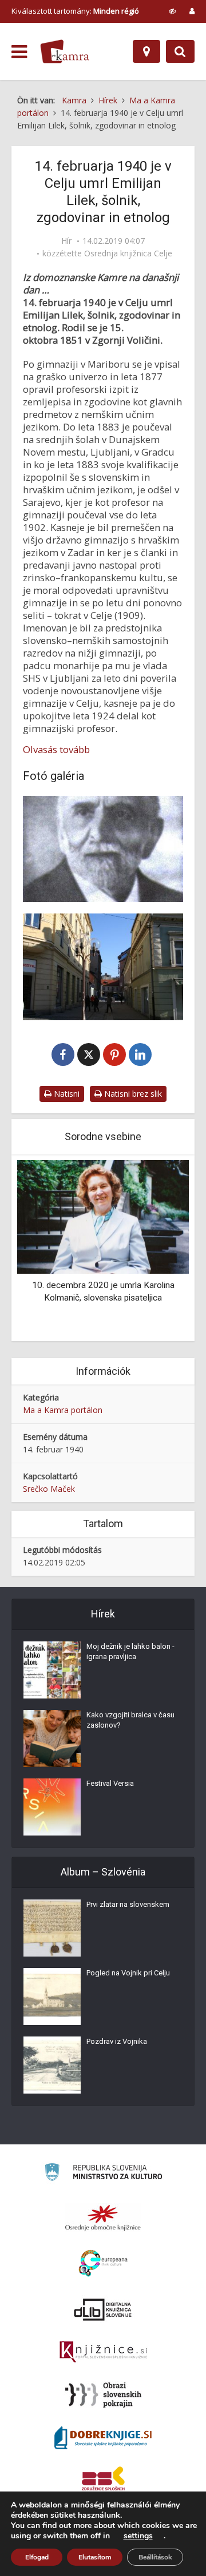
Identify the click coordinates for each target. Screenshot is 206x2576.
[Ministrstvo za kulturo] (103, 2174)
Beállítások (155, 2557)
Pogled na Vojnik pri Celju (128, 1973)
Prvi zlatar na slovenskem (128, 1904)
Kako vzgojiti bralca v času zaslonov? (130, 1720)
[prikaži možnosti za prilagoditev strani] (173, 11)
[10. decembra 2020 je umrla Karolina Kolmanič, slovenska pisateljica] (103, 1216)
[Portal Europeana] (103, 2263)
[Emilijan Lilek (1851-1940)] (103, 849)
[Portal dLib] (103, 2309)
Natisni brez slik (132, 1094)
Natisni (66, 1094)
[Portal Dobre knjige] (103, 2438)
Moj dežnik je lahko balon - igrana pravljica (130, 1651)
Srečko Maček (49, 1489)
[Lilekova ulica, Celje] (103, 967)
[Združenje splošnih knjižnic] (103, 2481)
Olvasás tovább (56, 750)
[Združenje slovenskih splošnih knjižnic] (103, 2352)
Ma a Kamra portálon (63, 1410)
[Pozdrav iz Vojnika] (52, 2065)
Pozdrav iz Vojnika (117, 2041)
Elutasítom (95, 2557)
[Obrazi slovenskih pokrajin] (103, 2395)
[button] (160, 1249)
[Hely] (146, 51)
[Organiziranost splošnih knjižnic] (103, 2217)
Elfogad (37, 2557)
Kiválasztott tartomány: (75, 11)
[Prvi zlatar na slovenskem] (52, 1928)
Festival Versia (110, 1783)
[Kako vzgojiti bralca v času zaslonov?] (52, 1738)
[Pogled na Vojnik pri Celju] (52, 1997)
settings (138, 2536)
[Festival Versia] (52, 1807)
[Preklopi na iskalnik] (180, 51)
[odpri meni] (19, 52)
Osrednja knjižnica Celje (128, 253)
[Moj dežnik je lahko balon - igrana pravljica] (52, 1670)
